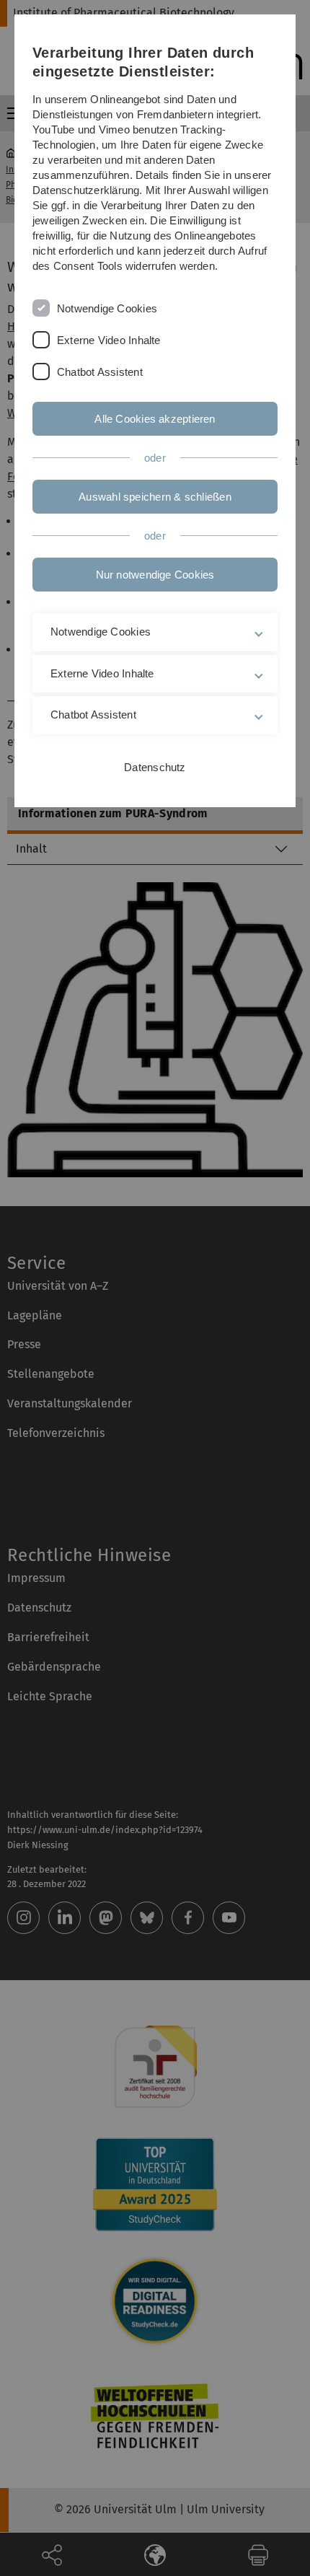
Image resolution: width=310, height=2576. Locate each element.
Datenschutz (155, 767)
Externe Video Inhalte (109, 340)
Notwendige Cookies (107, 308)
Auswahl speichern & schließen (155, 497)
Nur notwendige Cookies (155, 575)
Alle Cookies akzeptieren (155, 419)
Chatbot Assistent (100, 372)
